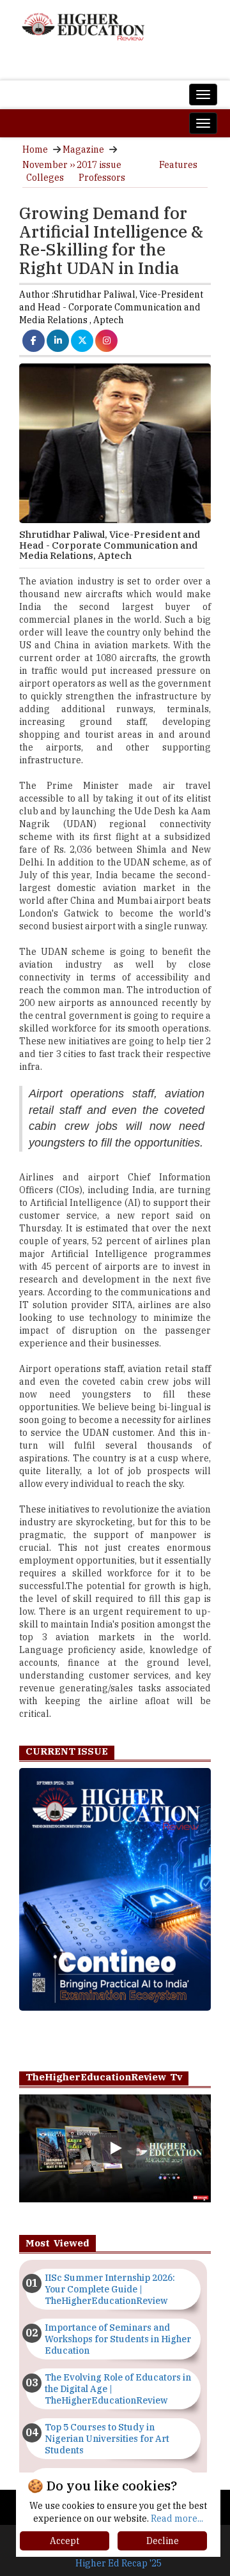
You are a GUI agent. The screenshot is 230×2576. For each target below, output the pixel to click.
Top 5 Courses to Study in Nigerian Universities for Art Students (107, 2439)
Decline (163, 2541)
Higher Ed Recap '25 (119, 2563)
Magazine (83, 149)
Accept (65, 2541)
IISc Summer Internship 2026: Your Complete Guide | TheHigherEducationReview (110, 2289)
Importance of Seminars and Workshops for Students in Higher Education (118, 2339)
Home (35, 149)
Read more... (177, 2519)
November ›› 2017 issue (72, 165)
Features (178, 165)
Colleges (45, 178)
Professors (102, 178)
